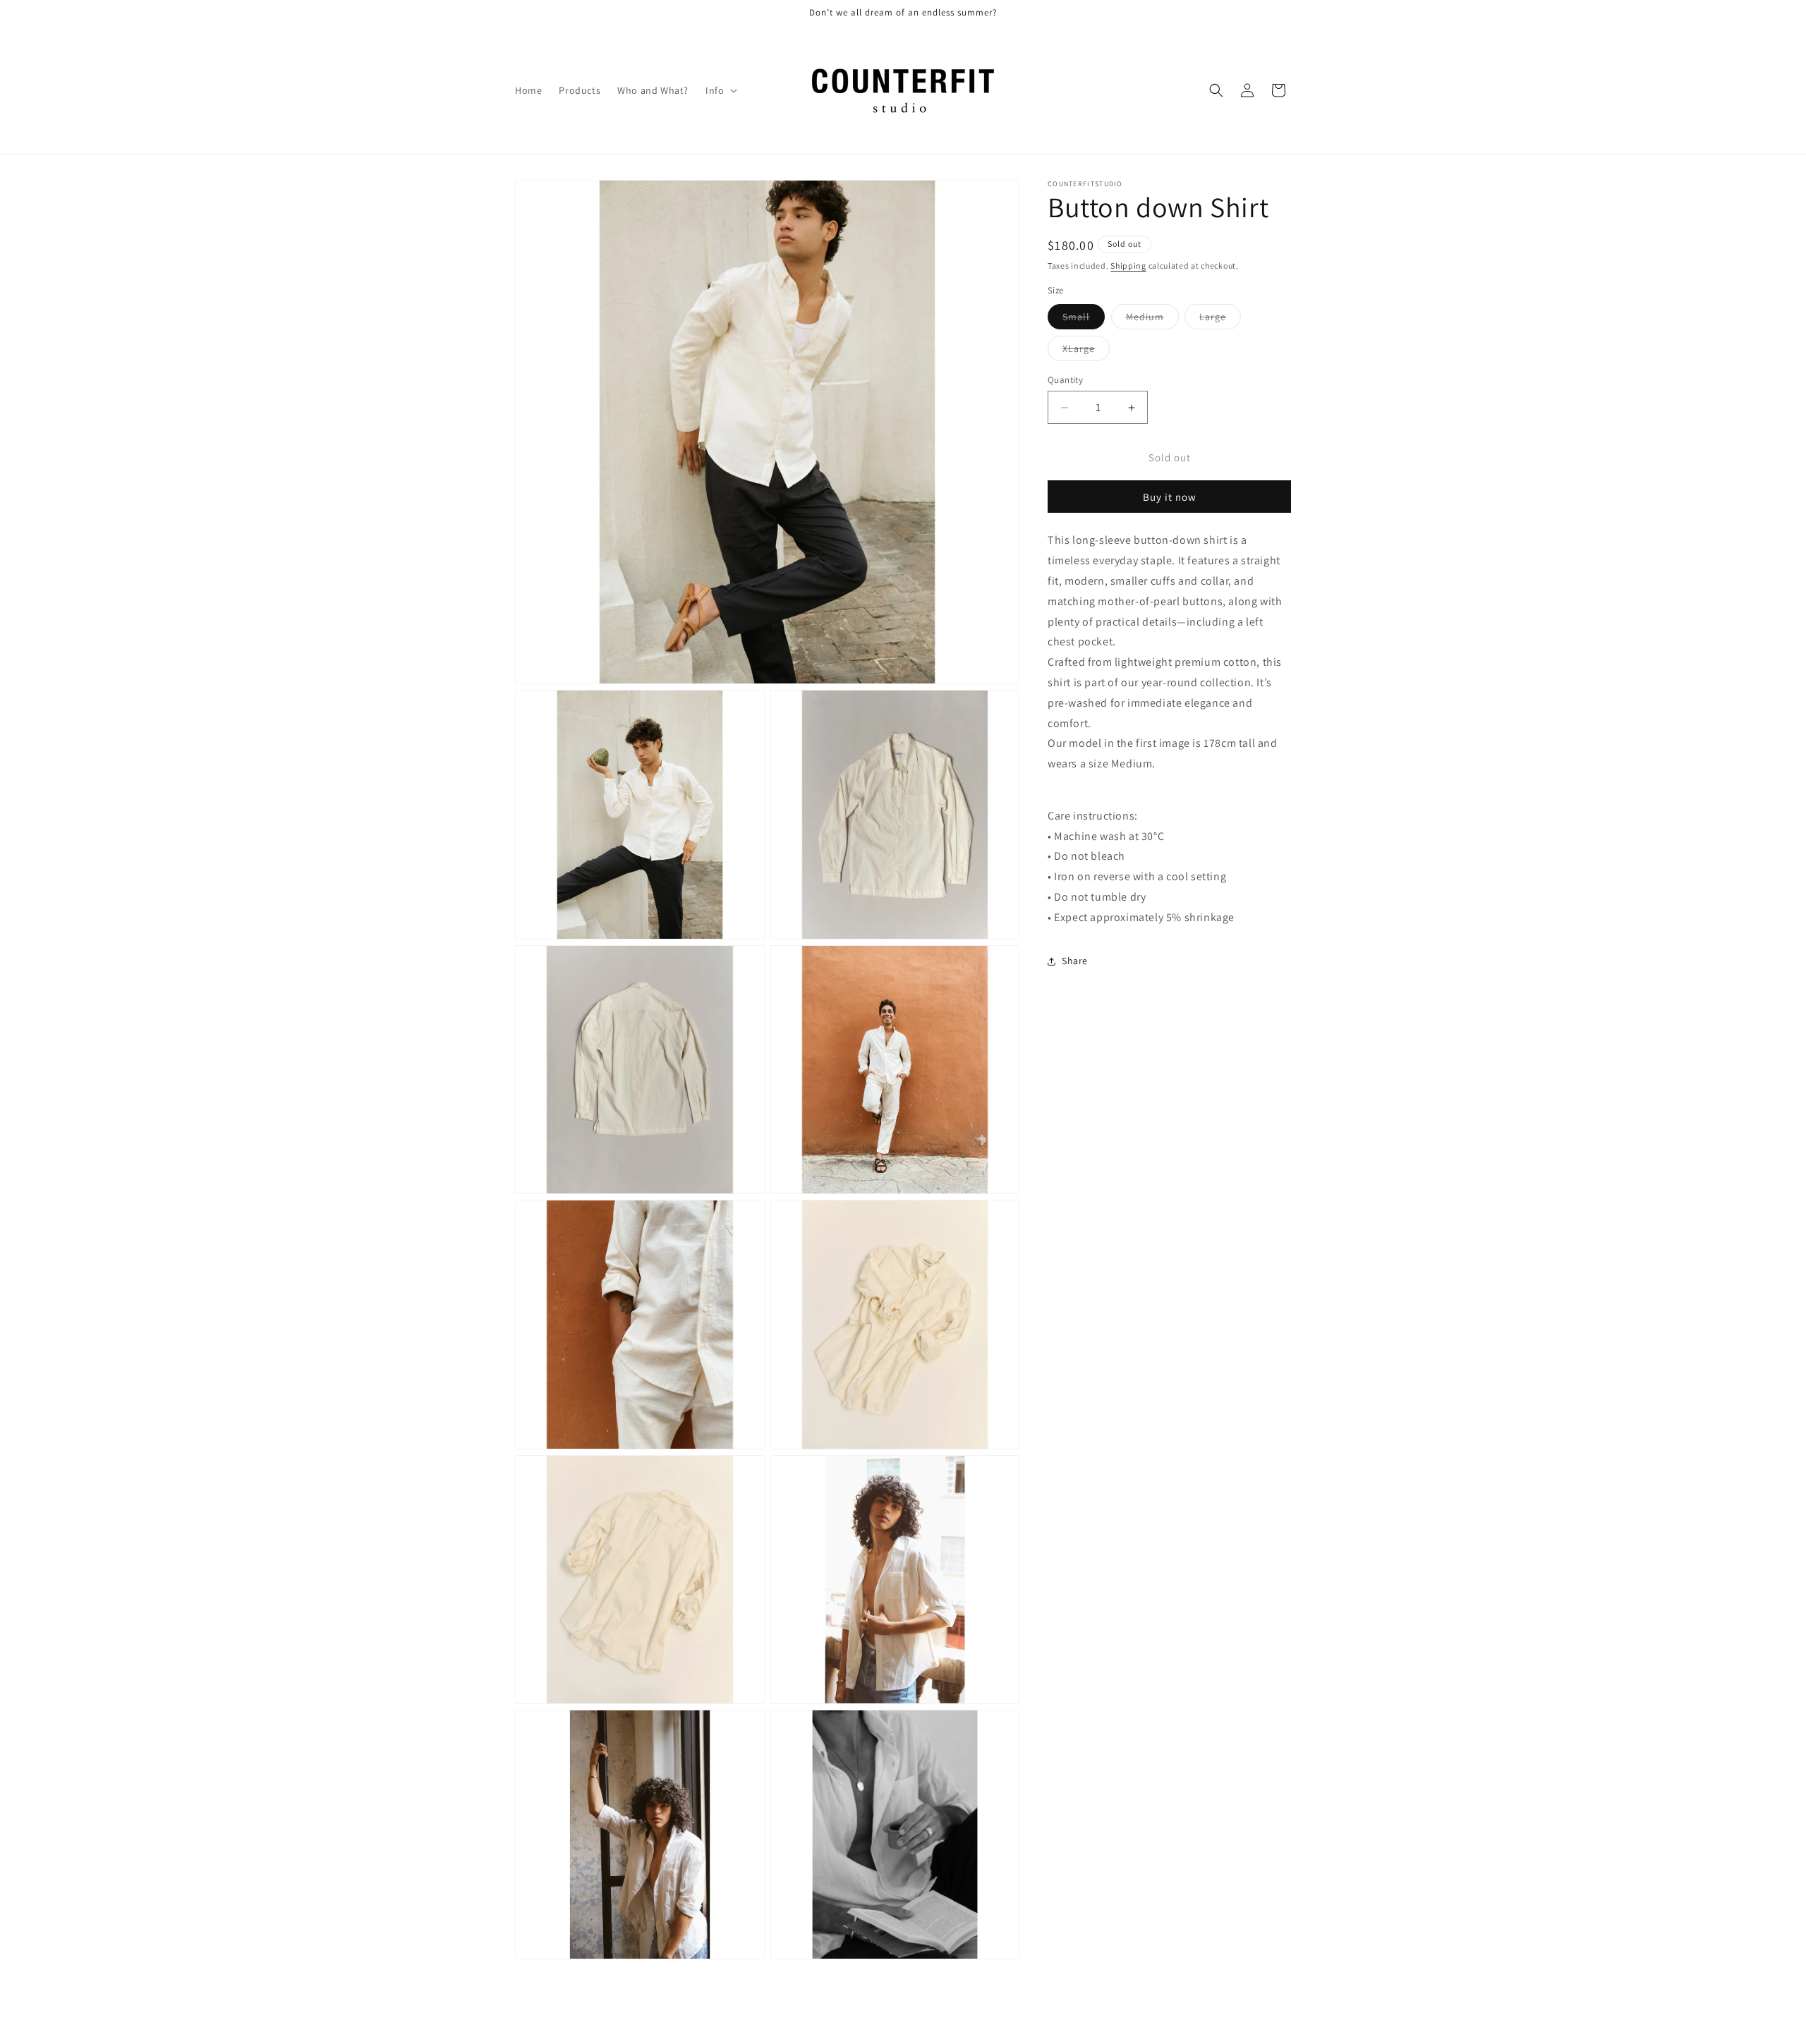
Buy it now (1170, 497)
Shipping (1128, 266)
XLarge (1086, 351)
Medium (1152, 320)
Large (1220, 320)
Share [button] (1075, 961)
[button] (720, 90)
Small (1084, 320)
